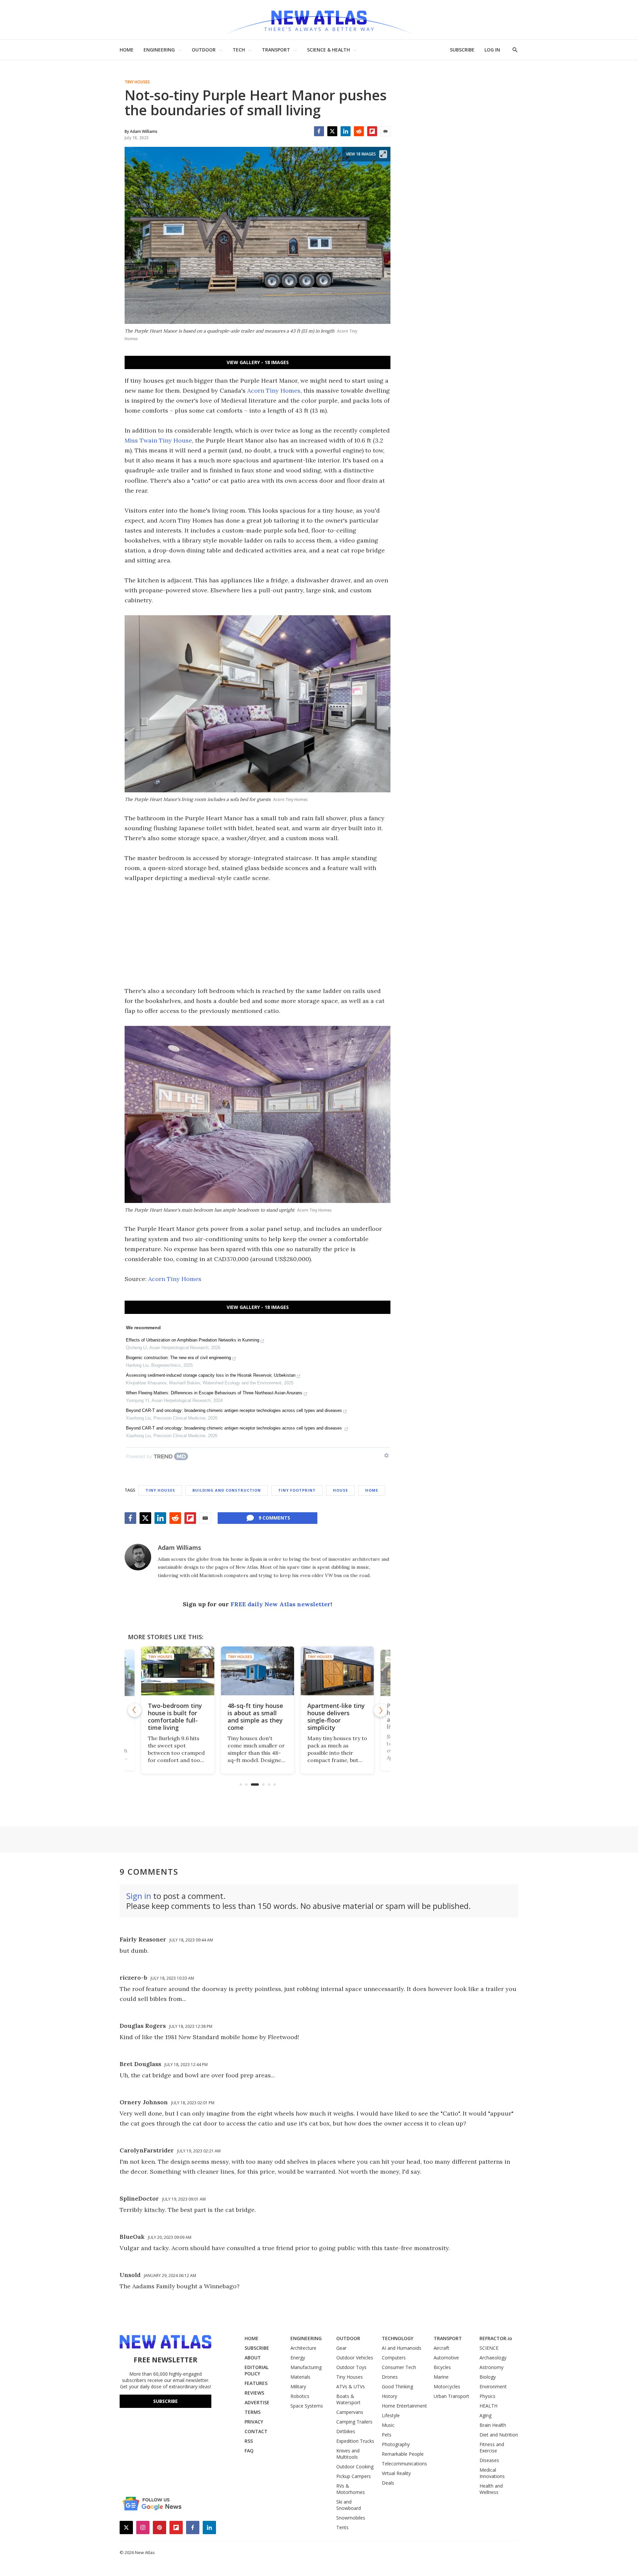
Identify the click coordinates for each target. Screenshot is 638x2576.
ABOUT (253, 2358)
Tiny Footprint (297, 1490)
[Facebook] (319, 131)
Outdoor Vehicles (355, 2358)
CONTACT (256, 2431)
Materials (300, 2377)
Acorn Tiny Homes (274, 391)
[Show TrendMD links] (386, 1455)
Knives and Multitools (348, 2454)
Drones (390, 2377)
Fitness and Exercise (492, 2447)
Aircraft (441, 2348)
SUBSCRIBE (462, 50)
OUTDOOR (204, 50)
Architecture (303, 2348)
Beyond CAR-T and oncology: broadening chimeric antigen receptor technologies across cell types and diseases (234, 1410)
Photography (396, 2444)
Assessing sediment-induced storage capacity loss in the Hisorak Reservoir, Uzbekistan (211, 1375)
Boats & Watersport (348, 2399)
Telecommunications (404, 2464)
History (389, 2396)
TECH (239, 50)
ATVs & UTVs (351, 2386)
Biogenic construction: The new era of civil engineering (178, 1358)
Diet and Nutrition (499, 2435)
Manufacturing (306, 2367)
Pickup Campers (354, 2476)
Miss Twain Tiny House (158, 440)
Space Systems (307, 2406)
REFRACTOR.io (496, 2338)
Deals (388, 2483)
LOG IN (492, 50)
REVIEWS (254, 2393)
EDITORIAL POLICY (257, 2370)
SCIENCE (489, 2348)
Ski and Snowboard (349, 2505)
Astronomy (491, 2367)
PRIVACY (254, 2422)
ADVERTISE (257, 2402)
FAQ (249, 2451)
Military (298, 2386)
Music (388, 2425)
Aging (485, 2415)
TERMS (253, 2412)
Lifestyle (391, 2415)
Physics (487, 2396)
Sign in (139, 1896)
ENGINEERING (159, 50)
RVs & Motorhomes (351, 2489)
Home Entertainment (404, 2406)
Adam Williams (179, 1547)
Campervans (350, 2412)
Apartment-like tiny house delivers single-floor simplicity (256, 1717)
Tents (342, 2527)
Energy (298, 2358)
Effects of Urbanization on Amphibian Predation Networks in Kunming (193, 1340)
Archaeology (493, 2358)
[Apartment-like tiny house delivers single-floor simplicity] (258, 1671)
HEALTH (488, 2406)
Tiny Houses (137, 82)
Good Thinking (397, 2386)
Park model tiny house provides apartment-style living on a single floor (332, 1720)
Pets (387, 2435)
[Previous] (135, 1710)
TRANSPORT (276, 50)
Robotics (300, 2396)
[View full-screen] (383, 154)
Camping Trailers (354, 2422)
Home (372, 1490)
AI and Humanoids (402, 2348)
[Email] (385, 131)
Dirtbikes (346, 2431)
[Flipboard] (372, 131)
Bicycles (442, 2367)
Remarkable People (403, 2454)
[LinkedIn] (346, 131)
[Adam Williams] (138, 1557)
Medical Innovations (492, 2473)
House (340, 1490)
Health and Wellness (491, 2489)
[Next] (380, 1710)
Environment (493, 2386)
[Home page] (319, 20)
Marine (441, 2377)
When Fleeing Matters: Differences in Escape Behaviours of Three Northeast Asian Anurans (214, 1393)
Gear (341, 2348)
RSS (249, 2441)
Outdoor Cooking (355, 2467)
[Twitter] (332, 131)
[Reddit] (359, 131)
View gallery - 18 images (258, 362)
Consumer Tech (399, 2367)
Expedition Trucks (355, 2441)
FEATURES (256, 2383)
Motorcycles (447, 2386)
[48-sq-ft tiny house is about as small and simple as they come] (178, 1671)
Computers (394, 2358)
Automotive (446, 2358)
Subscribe (165, 2401)
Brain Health (493, 2425)
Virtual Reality (396, 2473)
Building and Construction (227, 1490)
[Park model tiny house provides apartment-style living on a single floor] (337, 1671)
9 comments (274, 1518)
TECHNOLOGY (398, 2338)
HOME (127, 50)
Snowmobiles (351, 2518)
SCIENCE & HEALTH (328, 50)
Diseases (489, 2460)
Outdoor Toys (351, 2367)
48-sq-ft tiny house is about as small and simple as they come (176, 1717)
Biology (488, 2377)
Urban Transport (451, 2396)
